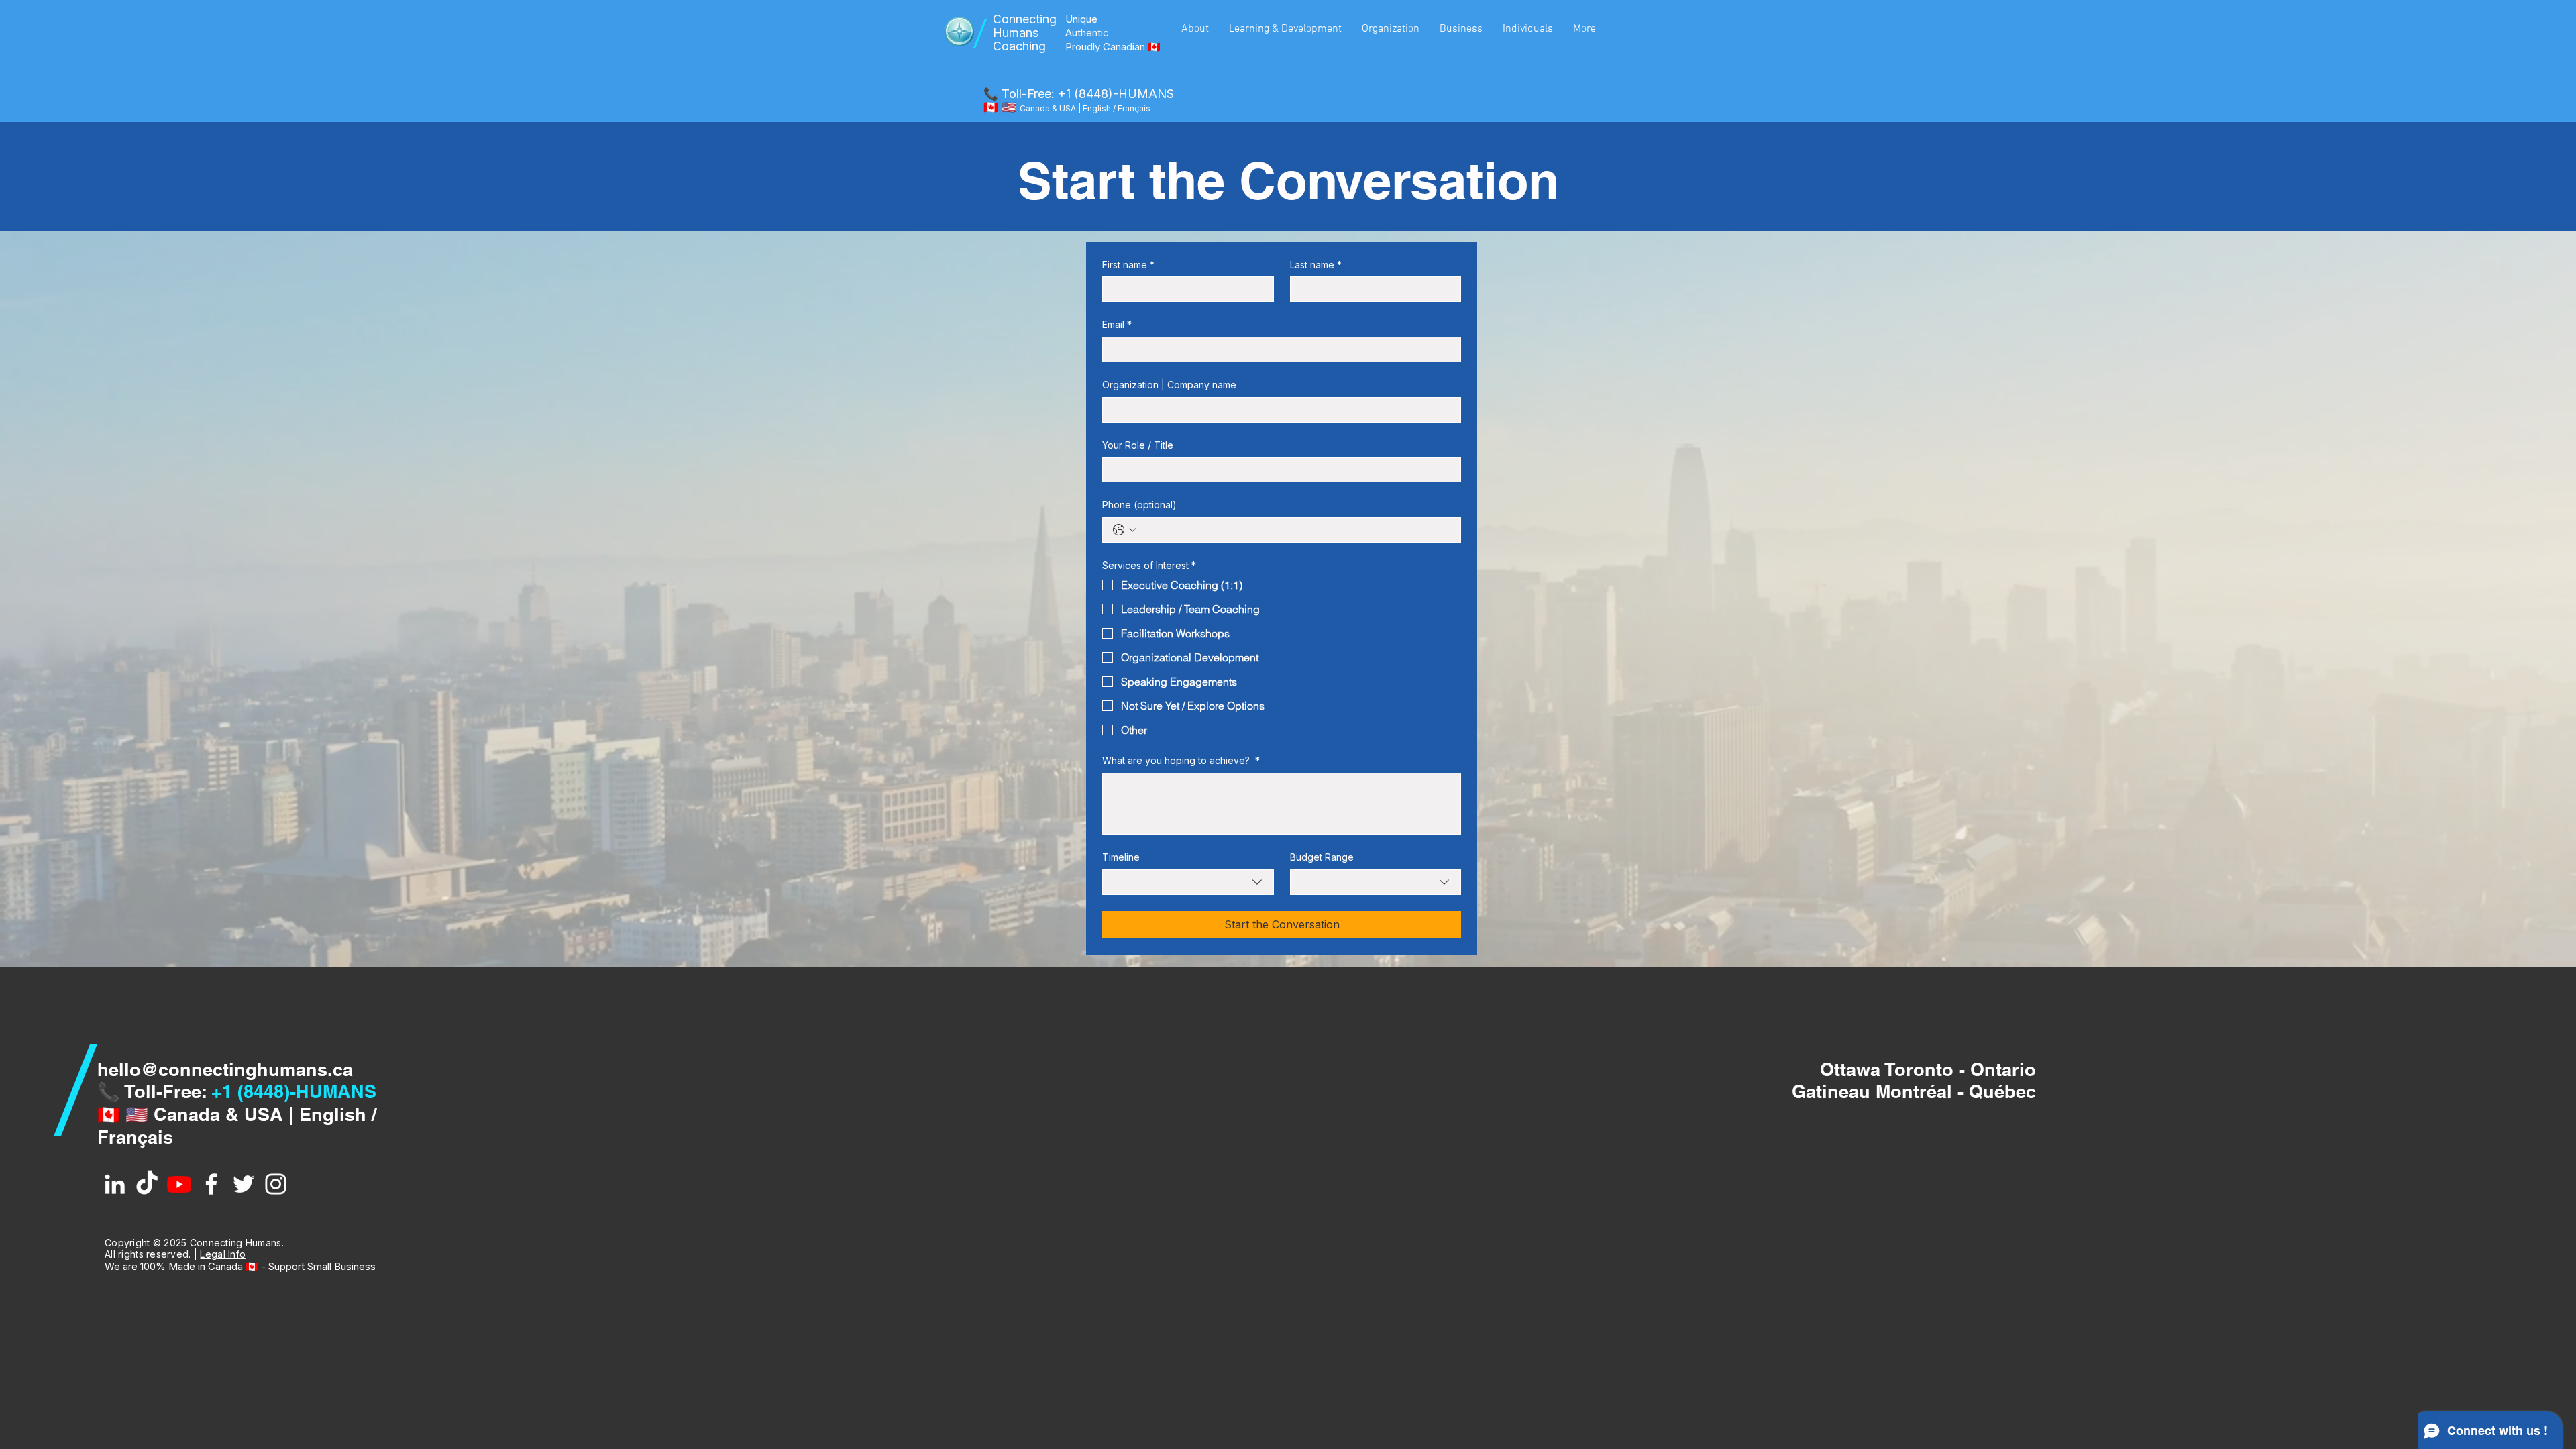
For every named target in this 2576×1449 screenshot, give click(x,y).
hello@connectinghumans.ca (225, 1069)
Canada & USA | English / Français (1085, 108)
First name (1128, 265)
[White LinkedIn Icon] (115, 1184)
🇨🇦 (252, 1266)
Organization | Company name (1169, 385)
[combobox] (1188, 882)
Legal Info (223, 1254)
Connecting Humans (1025, 26)
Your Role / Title (1138, 445)
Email (1117, 324)
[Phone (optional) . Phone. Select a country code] (1124, 530)
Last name (1316, 265)
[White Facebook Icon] (211, 1184)
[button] (1195, 34)
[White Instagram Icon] (276, 1184)
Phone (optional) (1139, 505)
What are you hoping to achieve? (1181, 760)
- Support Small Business (317, 1266)
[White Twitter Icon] (244, 1184)
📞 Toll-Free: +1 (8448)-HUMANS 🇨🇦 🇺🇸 (1079, 100)
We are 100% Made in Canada (175, 1266)
